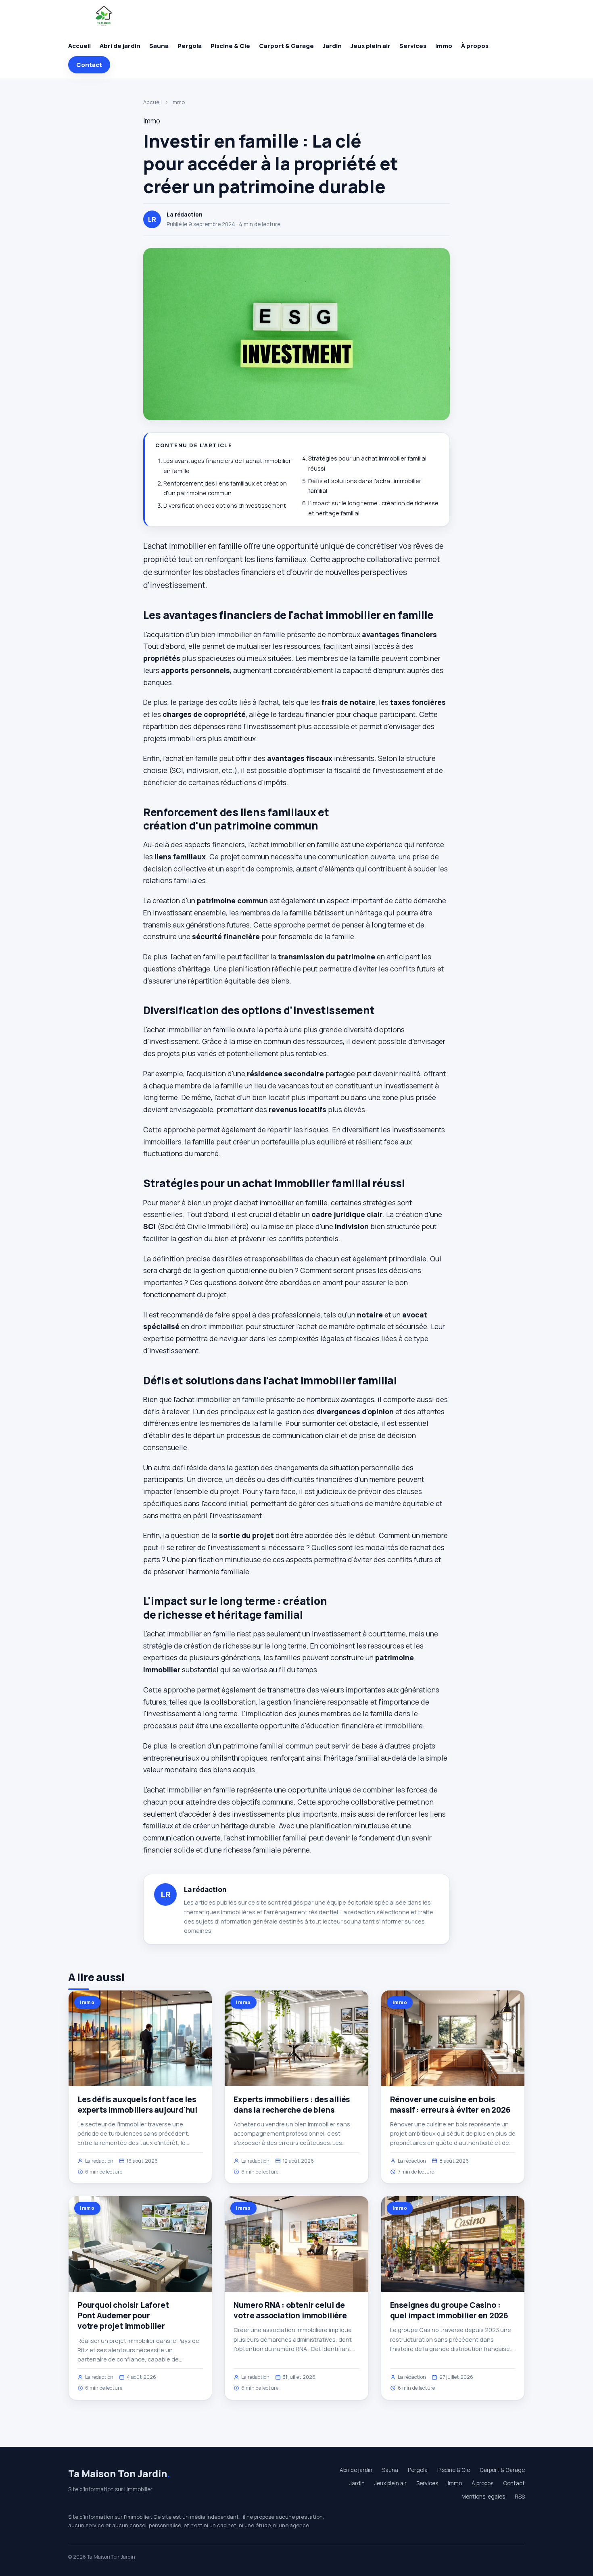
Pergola (190, 46)
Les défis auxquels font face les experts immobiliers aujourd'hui (137, 2105)
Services (413, 46)
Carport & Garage (286, 46)
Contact (89, 65)
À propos (475, 46)
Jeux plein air (371, 46)
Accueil (79, 46)
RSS (520, 2497)
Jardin (332, 46)
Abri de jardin (120, 46)
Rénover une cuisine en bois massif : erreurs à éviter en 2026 (450, 2105)
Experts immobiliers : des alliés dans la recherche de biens (292, 2105)
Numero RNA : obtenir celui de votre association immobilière (290, 2310)
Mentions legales (483, 2497)
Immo (444, 46)
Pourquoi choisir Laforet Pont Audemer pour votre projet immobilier (123, 2315)
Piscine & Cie (230, 46)
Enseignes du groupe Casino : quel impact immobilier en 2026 (449, 2310)
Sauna (159, 46)
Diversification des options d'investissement (225, 505)
